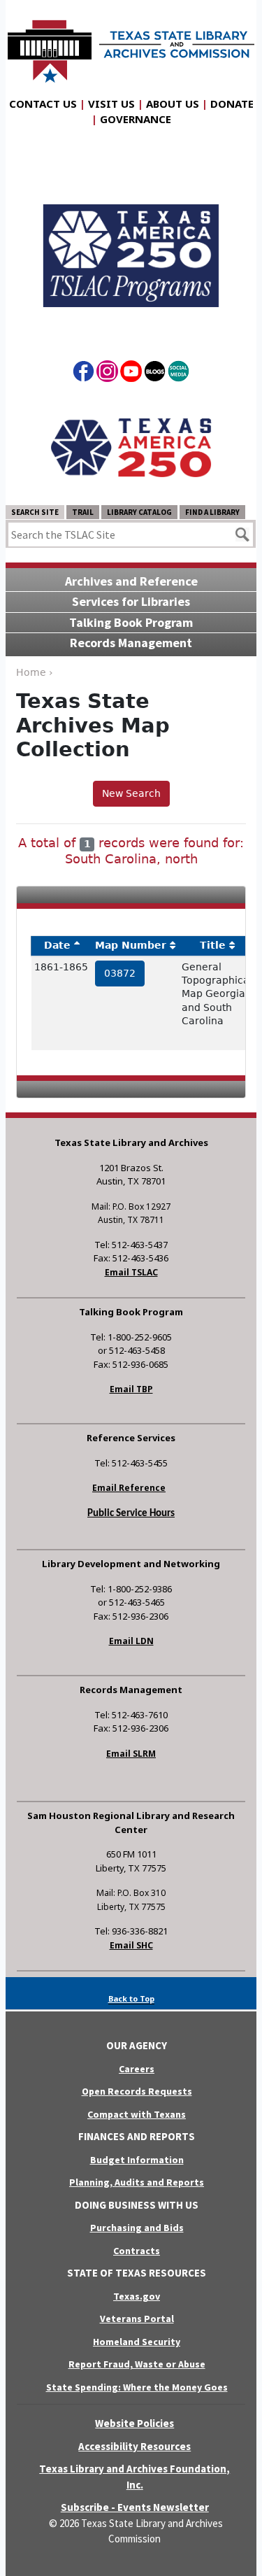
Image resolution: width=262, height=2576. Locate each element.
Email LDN (131, 1641)
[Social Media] (179, 374)
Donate (232, 104)
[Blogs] (155, 374)
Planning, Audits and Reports (137, 2182)
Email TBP (131, 1389)
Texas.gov (137, 2296)
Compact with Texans (137, 2114)
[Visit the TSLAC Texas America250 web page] (131, 244)
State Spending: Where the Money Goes (137, 2387)
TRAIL (83, 512)
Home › (35, 672)
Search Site (35, 512)
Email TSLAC (131, 1272)
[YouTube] (131, 374)
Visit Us (111, 104)
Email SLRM (131, 1754)
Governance (136, 119)
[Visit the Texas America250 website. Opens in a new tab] (131, 447)
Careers (137, 2069)
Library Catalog (139, 512)
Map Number (131, 945)
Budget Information (137, 2160)
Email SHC (131, 1945)
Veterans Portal (137, 2319)
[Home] (131, 44)
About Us (173, 104)
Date (57, 945)
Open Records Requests (137, 2091)
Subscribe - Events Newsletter (135, 2507)
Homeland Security (137, 2342)
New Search (131, 793)
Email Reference (129, 1488)
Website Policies (134, 2423)
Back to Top (131, 1998)
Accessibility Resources (134, 2446)
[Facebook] (83, 374)
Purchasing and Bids (137, 2228)
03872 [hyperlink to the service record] (120, 973)
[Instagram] (107, 374)
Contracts (137, 2251)
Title (213, 945)
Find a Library (212, 512)
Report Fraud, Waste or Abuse (137, 2364)
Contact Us (43, 104)
